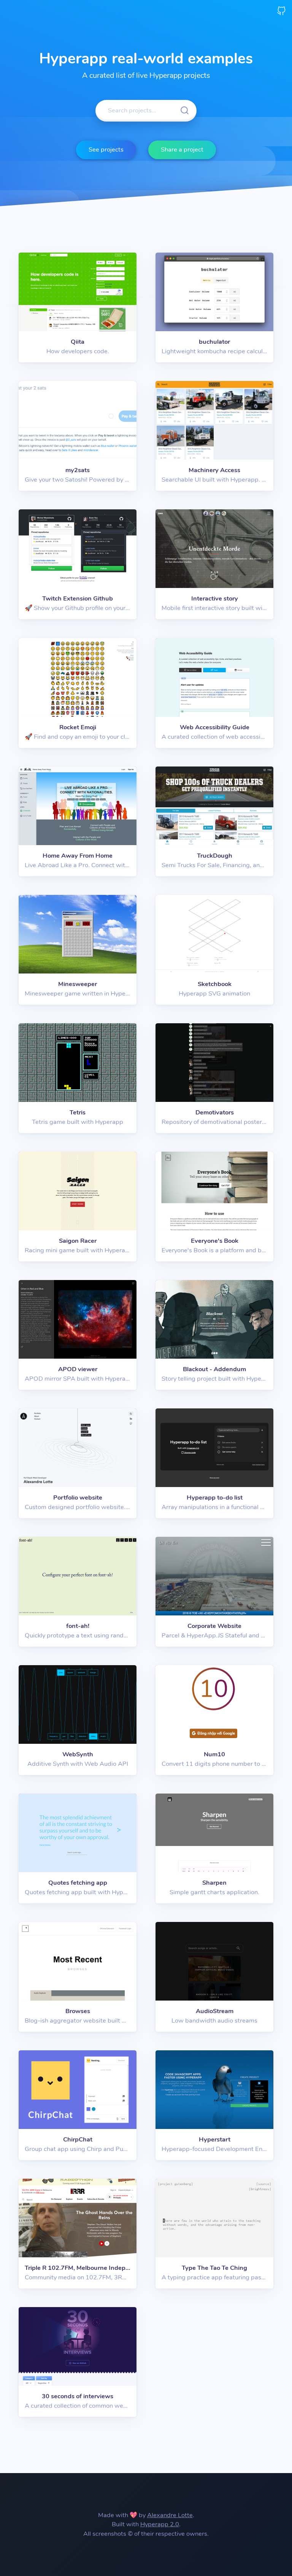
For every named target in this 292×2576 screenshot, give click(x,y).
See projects (106, 149)
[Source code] (281, 10)
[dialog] (78, 307)
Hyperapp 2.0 (160, 2524)
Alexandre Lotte (170, 2515)
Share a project (182, 149)
